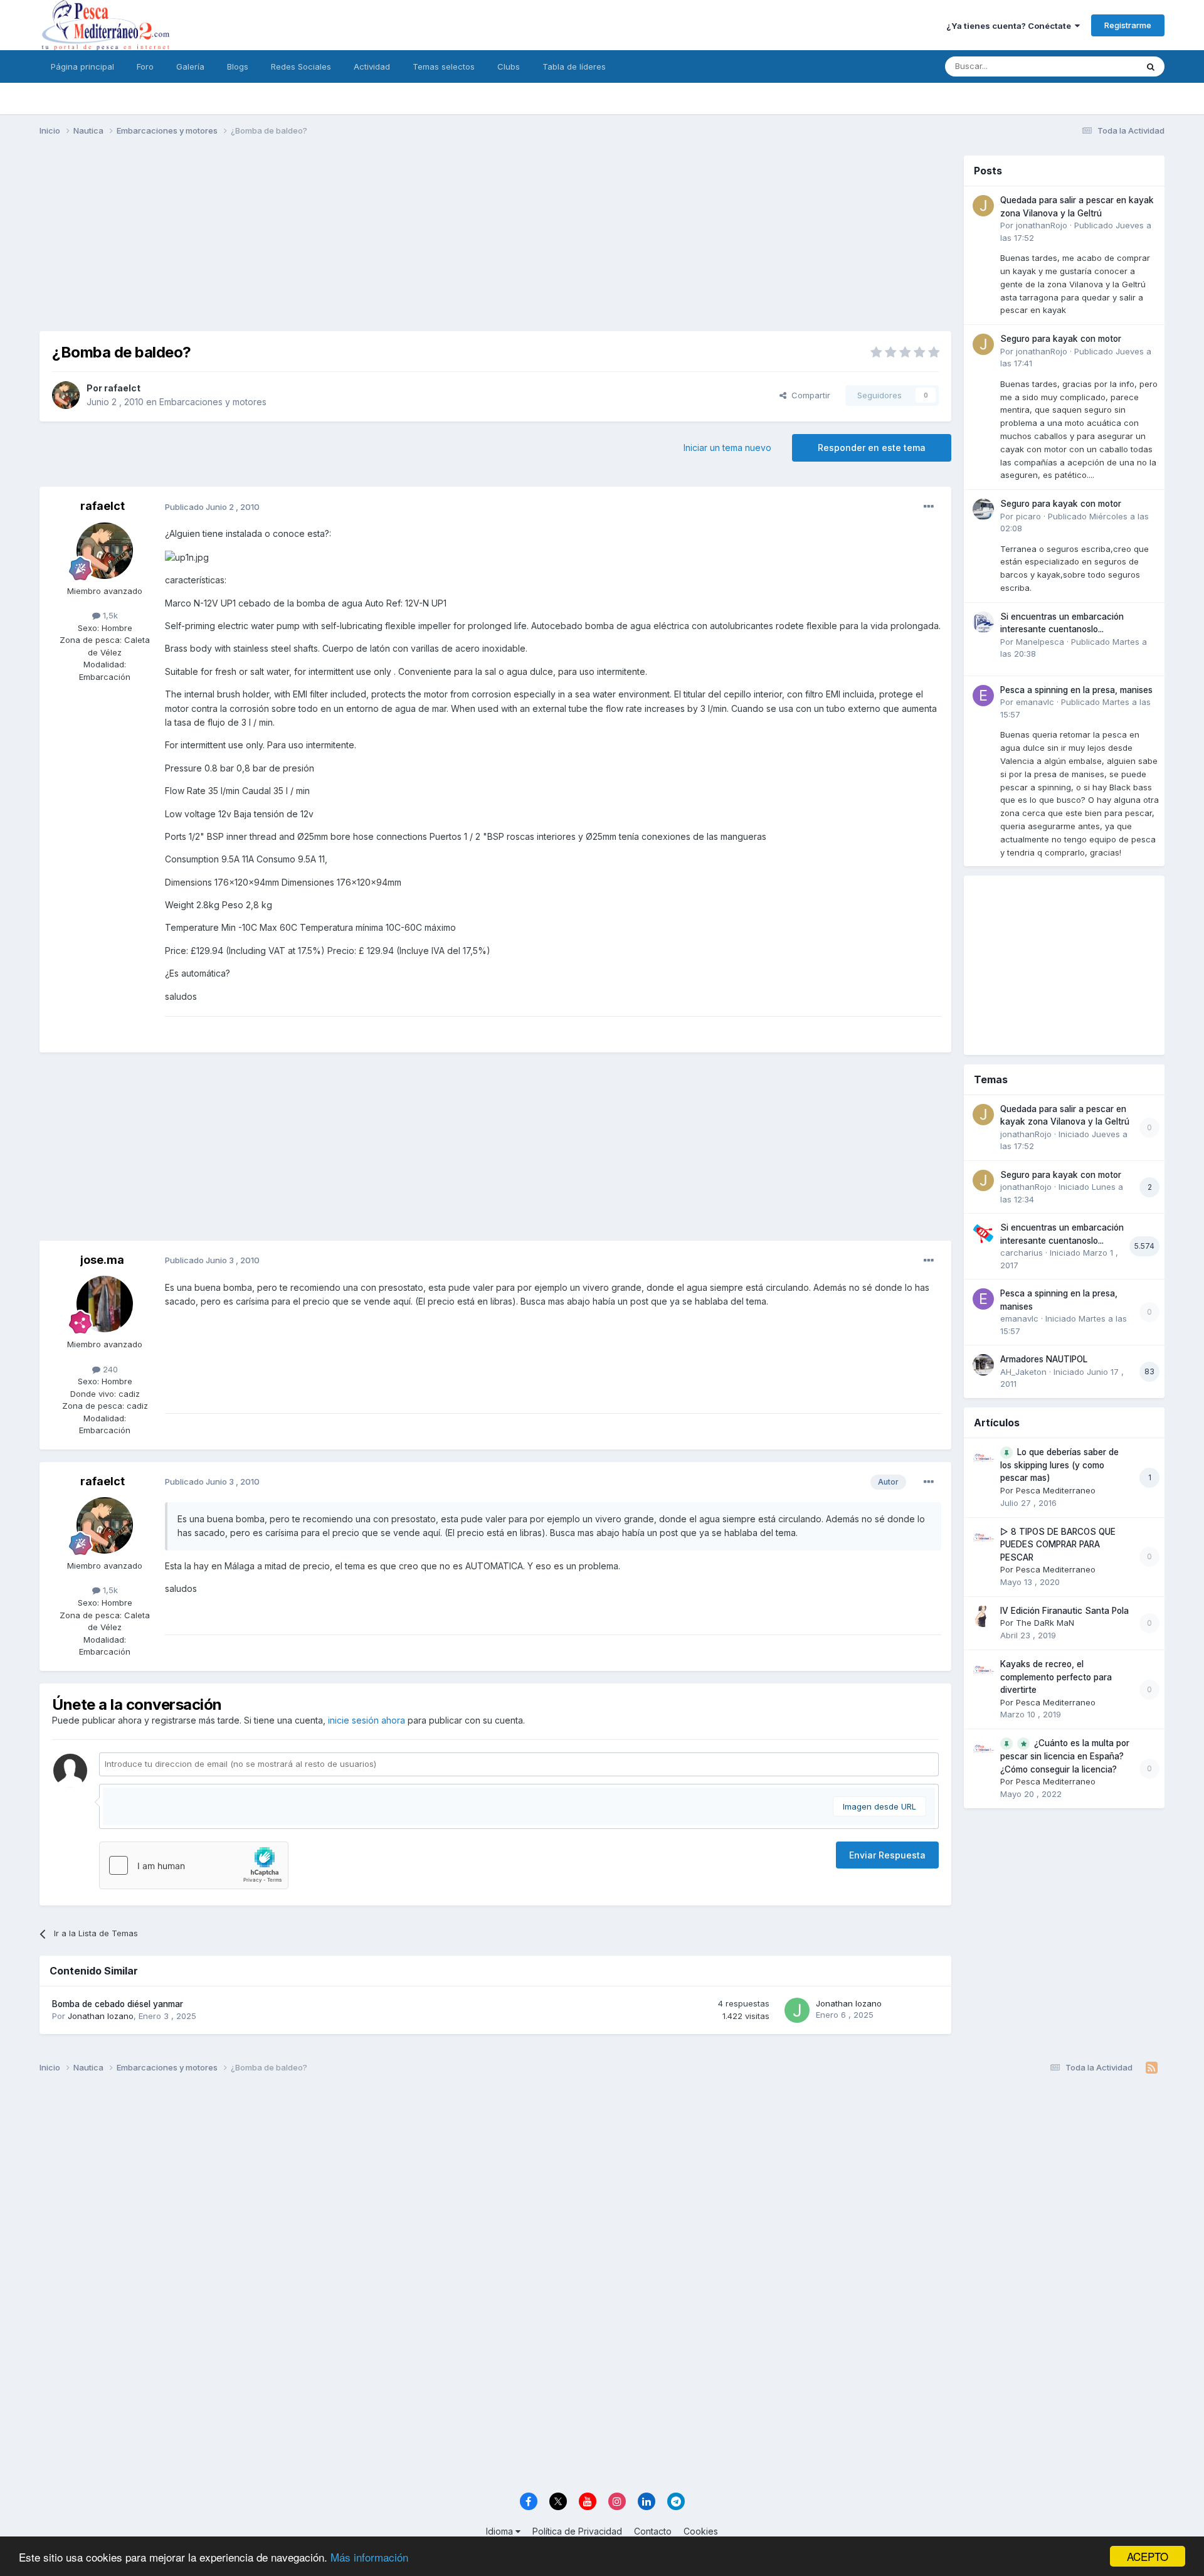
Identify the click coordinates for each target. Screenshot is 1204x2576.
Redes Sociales (301, 66)
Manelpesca (1040, 642)
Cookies (701, 2531)
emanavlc (1035, 702)
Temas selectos (444, 66)
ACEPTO (1148, 2556)
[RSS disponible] (1152, 2068)
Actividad (372, 66)
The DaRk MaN (1045, 1623)
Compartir (808, 395)
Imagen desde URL (879, 1806)
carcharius (1022, 1253)
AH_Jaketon (1023, 1372)
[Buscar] (1151, 66)
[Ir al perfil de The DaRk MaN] (983, 1616)
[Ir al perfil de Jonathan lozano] (797, 2010)
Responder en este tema (872, 448)
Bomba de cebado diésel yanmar (118, 2004)
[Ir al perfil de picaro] (983, 509)
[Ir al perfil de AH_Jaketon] (983, 1365)
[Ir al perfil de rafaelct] (66, 395)
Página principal (82, 66)
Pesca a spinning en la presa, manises (1076, 690)
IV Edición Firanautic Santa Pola (1064, 1611)
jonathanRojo (1042, 225)
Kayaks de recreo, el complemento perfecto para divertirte (1056, 1677)
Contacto (653, 2531)
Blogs (238, 66)
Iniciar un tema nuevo (727, 448)
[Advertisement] (495, 243)
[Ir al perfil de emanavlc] (983, 696)
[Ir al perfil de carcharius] (983, 1233)
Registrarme (1128, 25)
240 (109, 1369)
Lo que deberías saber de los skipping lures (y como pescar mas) (1059, 1465)
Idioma (501, 2531)
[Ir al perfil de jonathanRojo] (983, 206)
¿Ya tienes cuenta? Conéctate (1011, 26)
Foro (145, 66)
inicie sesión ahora (367, 1720)
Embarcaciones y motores (213, 402)
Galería (190, 66)
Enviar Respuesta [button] (887, 1855)
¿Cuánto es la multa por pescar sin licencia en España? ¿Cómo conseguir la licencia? (1065, 1756)
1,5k (109, 615)
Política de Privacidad (577, 2531)
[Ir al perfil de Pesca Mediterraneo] (983, 1458)
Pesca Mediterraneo (1056, 1490)
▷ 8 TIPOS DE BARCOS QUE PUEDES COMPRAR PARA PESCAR (1058, 1545)
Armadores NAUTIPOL (1044, 1359)
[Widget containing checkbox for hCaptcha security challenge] (194, 1865)
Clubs (509, 66)
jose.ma (102, 1260)
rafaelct (122, 388)
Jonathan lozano (101, 2016)
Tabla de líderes (574, 66)
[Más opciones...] (929, 507)
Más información (369, 2557)
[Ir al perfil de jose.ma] (105, 1304)
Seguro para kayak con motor (1061, 339)
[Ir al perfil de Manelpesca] (983, 622)
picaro (1028, 516)
